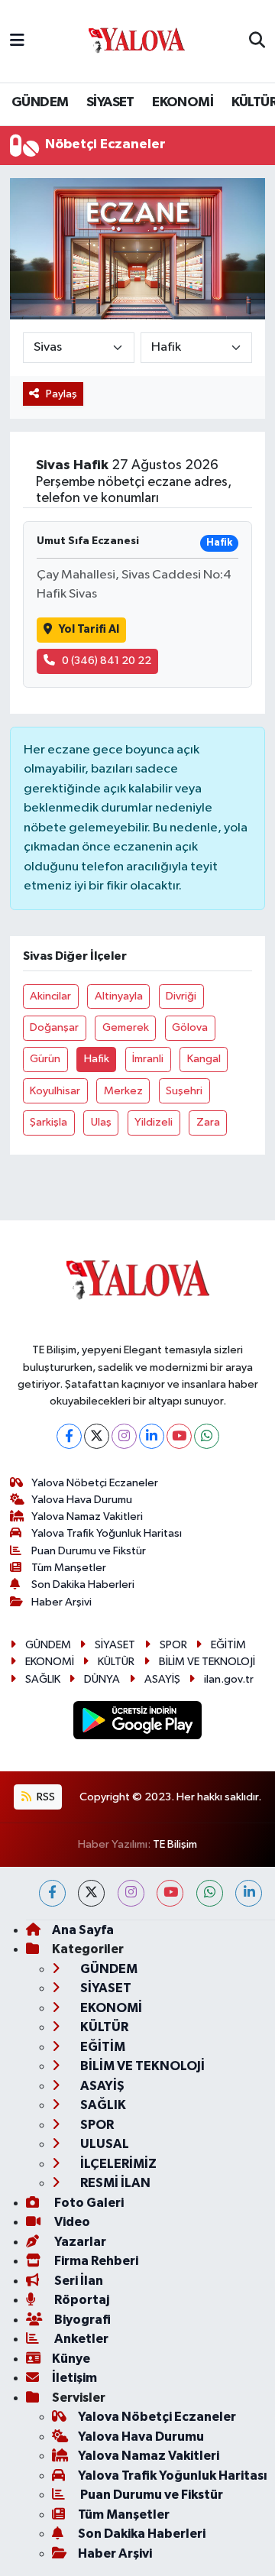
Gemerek (126, 1027)
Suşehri (184, 1091)
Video (71, 2222)
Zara (208, 1122)
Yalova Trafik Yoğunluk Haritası (107, 1533)
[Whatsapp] (207, 1436)
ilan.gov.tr (229, 1679)
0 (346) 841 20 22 (107, 661)
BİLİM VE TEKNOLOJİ (207, 1662)
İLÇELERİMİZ (117, 2164)
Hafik (97, 1059)
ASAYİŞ (162, 1679)
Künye (71, 2359)
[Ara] (257, 41)
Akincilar (50, 996)
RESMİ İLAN (114, 2183)
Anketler (80, 2339)
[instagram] (131, 1893)
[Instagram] (124, 1436)
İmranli (148, 1059)
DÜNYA (102, 1679)
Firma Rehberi (95, 2261)
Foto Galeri (88, 2203)
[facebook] (52, 1893)
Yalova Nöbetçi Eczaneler (95, 1483)
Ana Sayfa (83, 1930)
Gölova (190, 1027)
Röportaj (81, 2300)
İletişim (74, 2378)
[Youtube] (179, 1436)
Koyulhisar (55, 1091)
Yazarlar (79, 2242)
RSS (45, 1797)
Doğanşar (54, 1027)
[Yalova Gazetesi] (137, 42)
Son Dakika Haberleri (83, 1584)
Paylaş (61, 394)
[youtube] (170, 1893)
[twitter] (91, 1893)
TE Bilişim (175, 1844)
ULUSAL (104, 2144)
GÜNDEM (40, 102)
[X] (97, 1436)
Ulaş (101, 1122)
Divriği (181, 996)
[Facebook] (69, 1436)
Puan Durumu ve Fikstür (89, 1551)
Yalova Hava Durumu (82, 1500)
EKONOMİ (183, 102)
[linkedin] (249, 1893)
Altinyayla (119, 996)
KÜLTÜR (116, 1662)
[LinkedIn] (152, 1436)
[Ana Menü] (17, 41)
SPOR (173, 1645)
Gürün (45, 1059)
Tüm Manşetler (69, 1568)
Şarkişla (49, 1122)
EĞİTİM (228, 1645)
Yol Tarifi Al (89, 629)
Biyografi (81, 2320)
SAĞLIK (43, 1679)
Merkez (123, 1091)
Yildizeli (154, 1122)
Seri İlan (78, 2281)
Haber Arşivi (61, 1602)
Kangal (204, 1059)
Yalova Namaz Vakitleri (87, 1516)
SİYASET (110, 102)
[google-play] (138, 1723)
